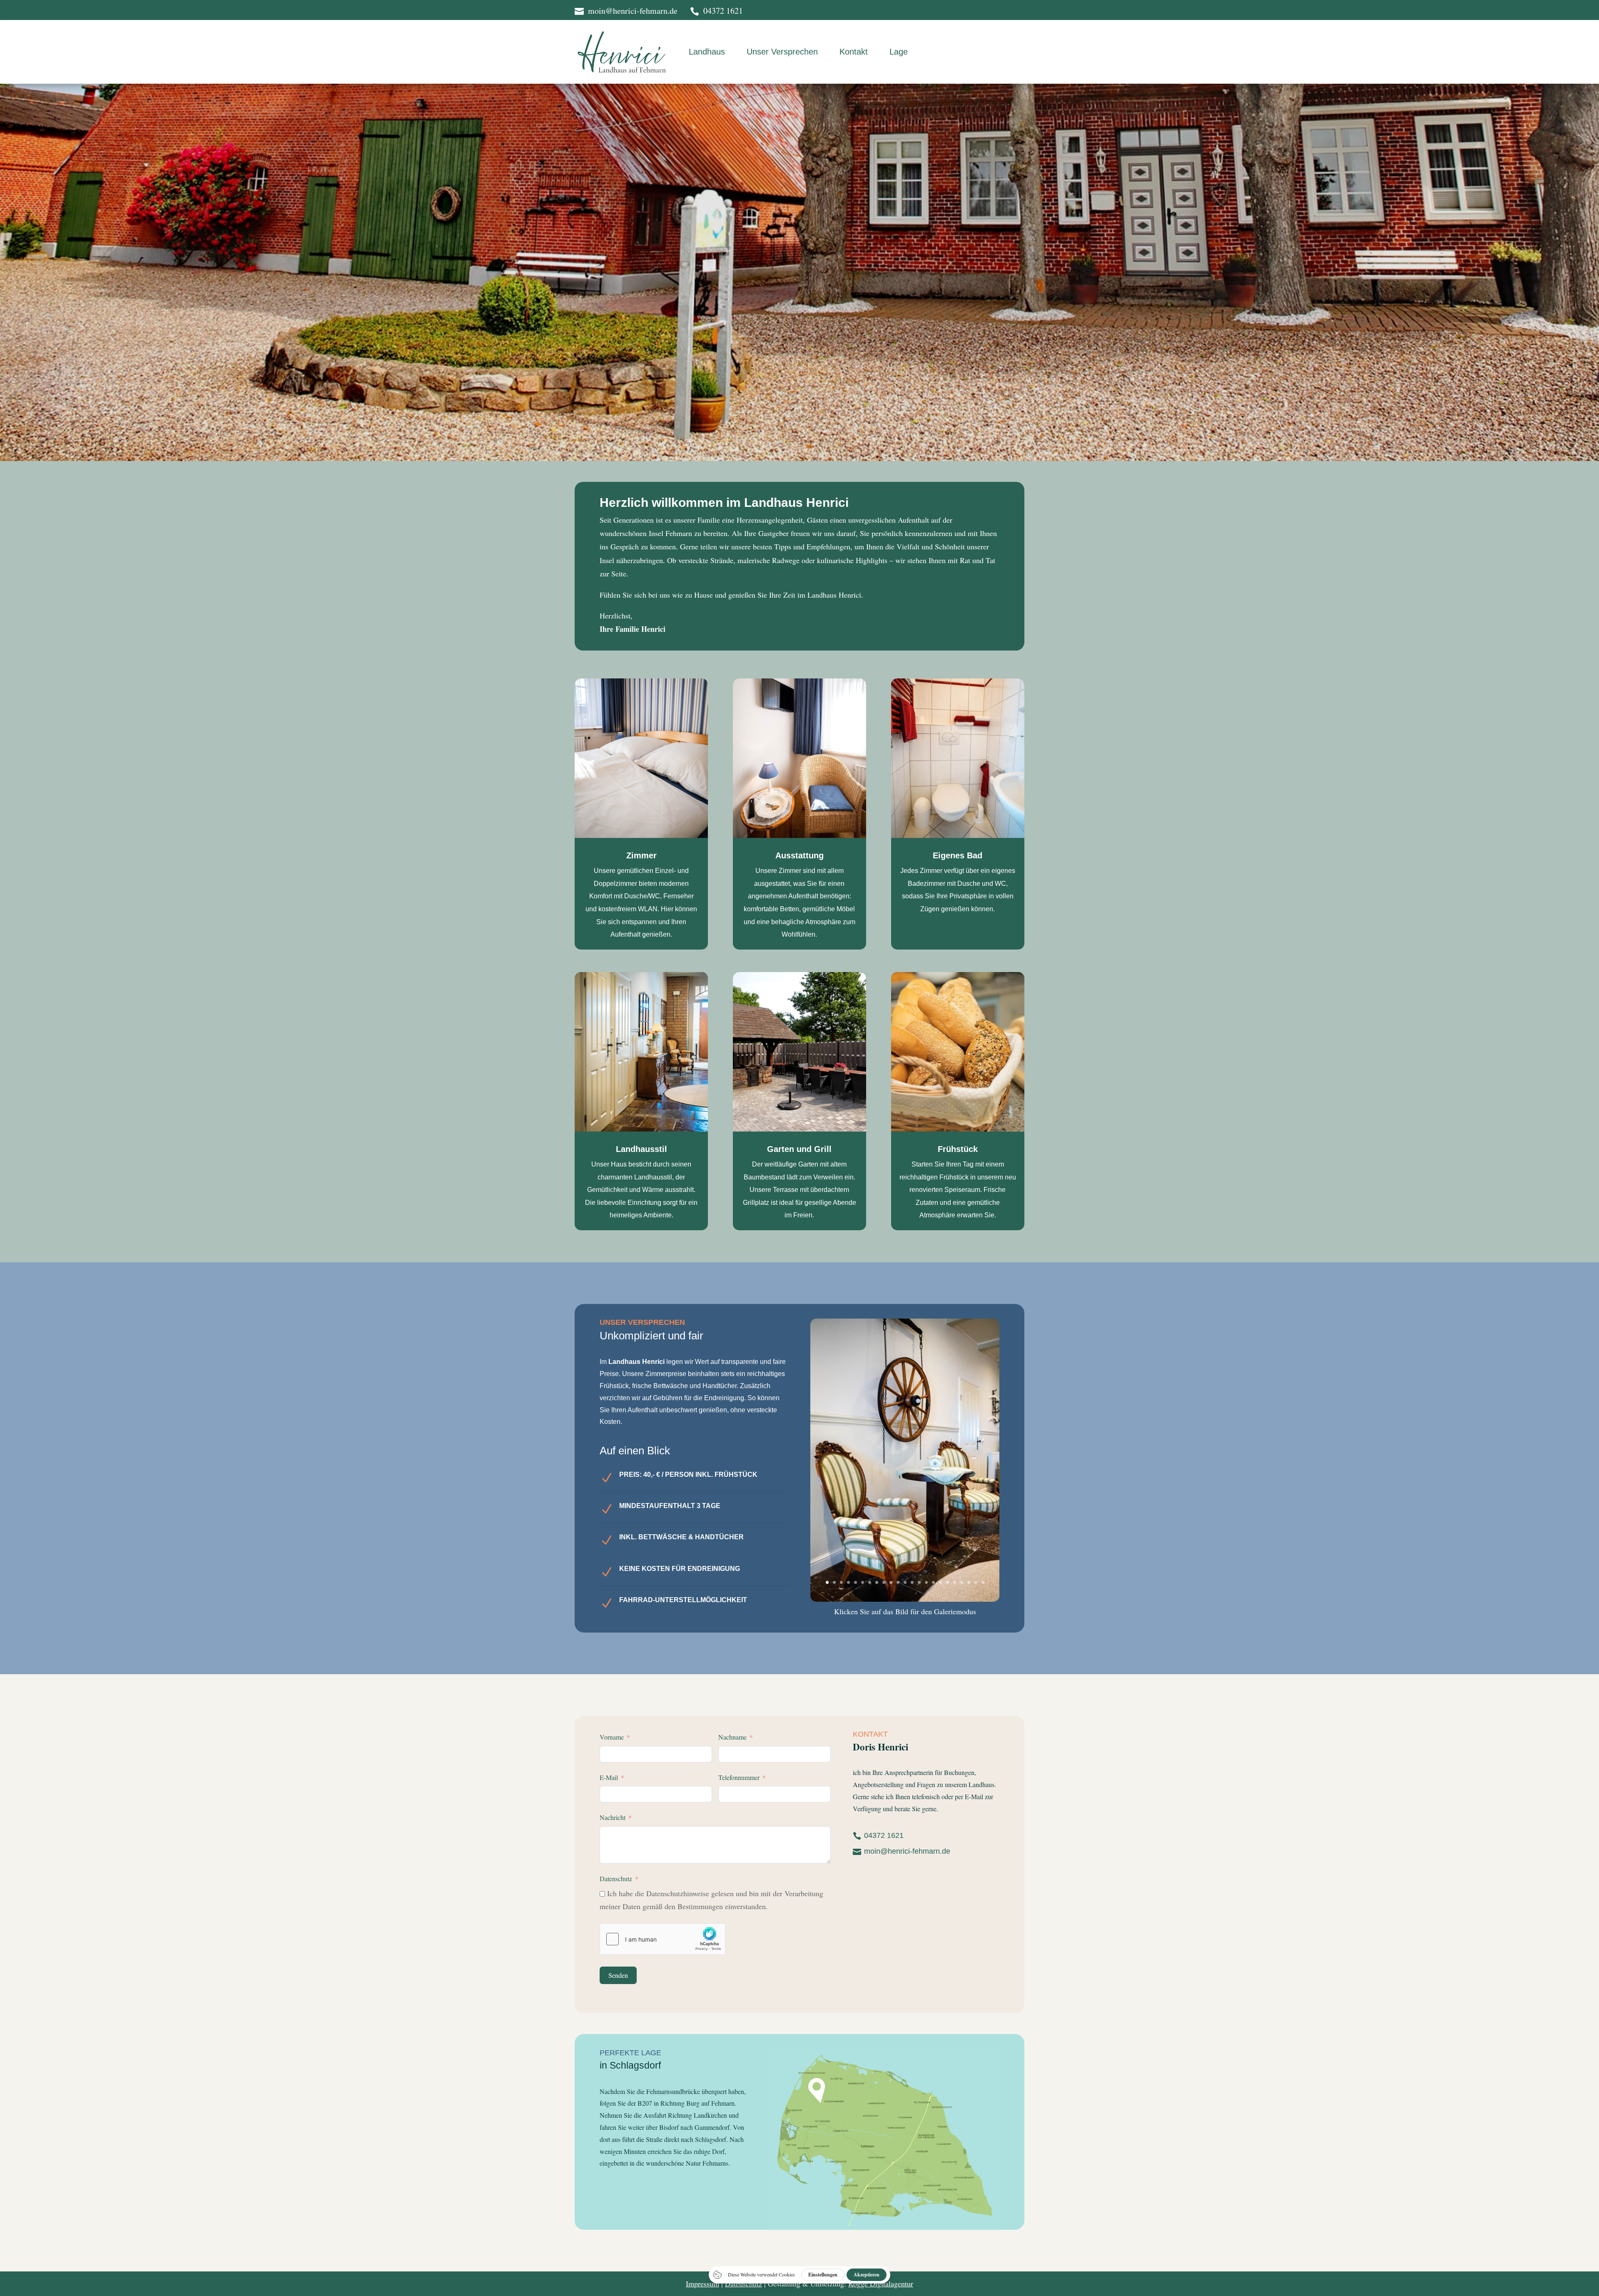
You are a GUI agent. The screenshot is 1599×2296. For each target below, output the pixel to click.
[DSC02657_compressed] (905, 1599)
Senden (618, 1975)
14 (919, 1582)
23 (983, 1582)
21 (969, 1582)
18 (948, 1582)
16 (933, 1582)
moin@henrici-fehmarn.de (907, 1851)
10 (891, 1582)
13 (912, 1582)
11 (898, 1582)
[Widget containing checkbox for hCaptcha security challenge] (663, 1939)
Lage (899, 52)
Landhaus (707, 52)
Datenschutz (616, 1878)
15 (926, 1582)
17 (940, 1582)
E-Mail (609, 1777)
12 (905, 1582)
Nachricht (613, 1817)
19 (955, 1582)
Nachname (732, 1737)
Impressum (702, 2284)
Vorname (612, 1737)
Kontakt (854, 52)
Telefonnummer (739, 1777)
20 (962, 1582)
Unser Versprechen (782, 52)
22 (976, 1582)
